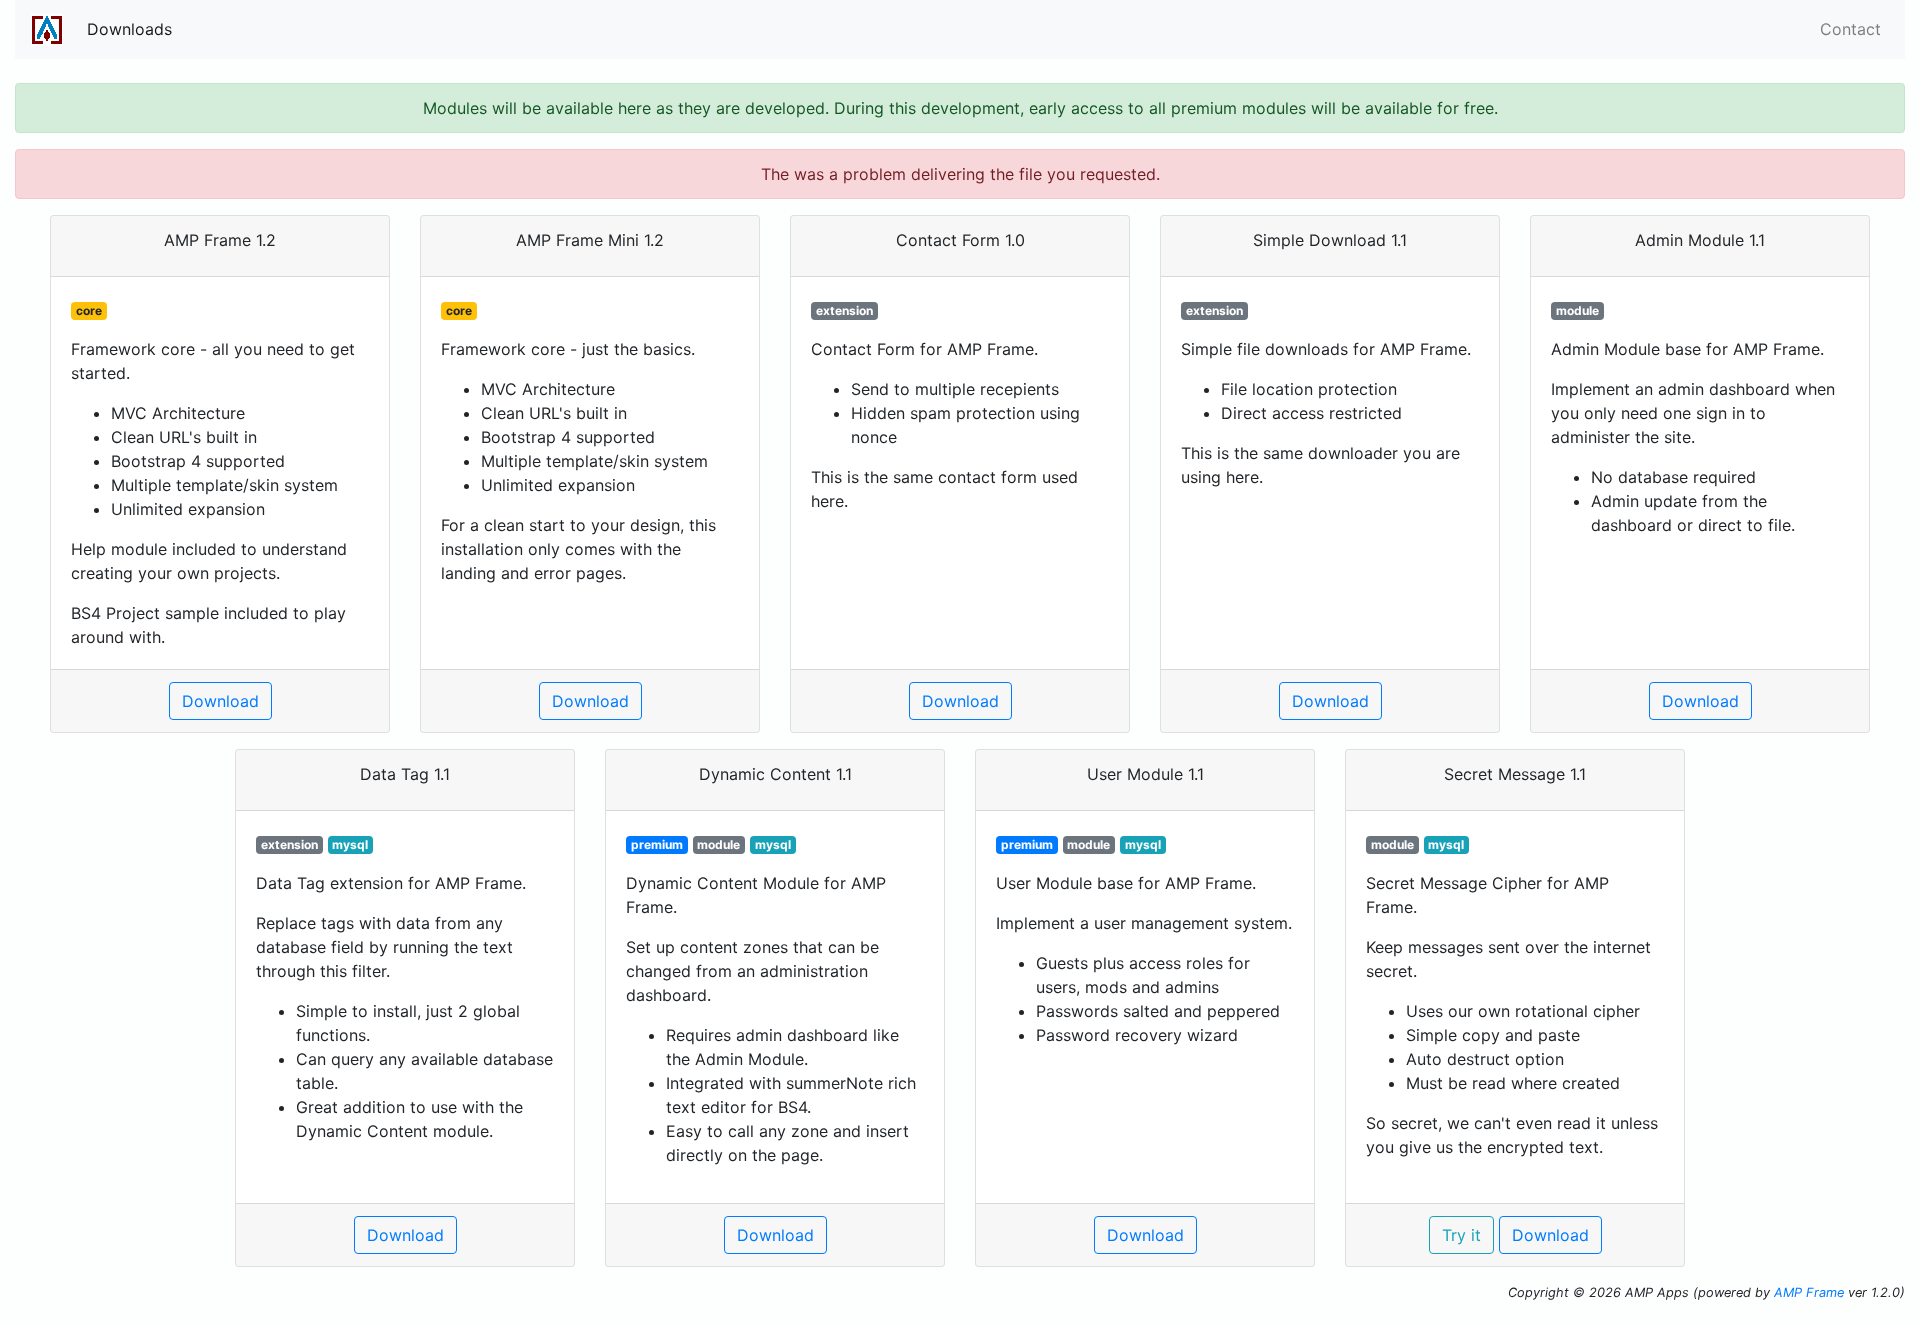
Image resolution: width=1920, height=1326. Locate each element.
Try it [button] (1461, 1235)
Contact (1850, 29)
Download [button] (220, 701)
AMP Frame (1809, 1292)
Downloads (129, 29)
